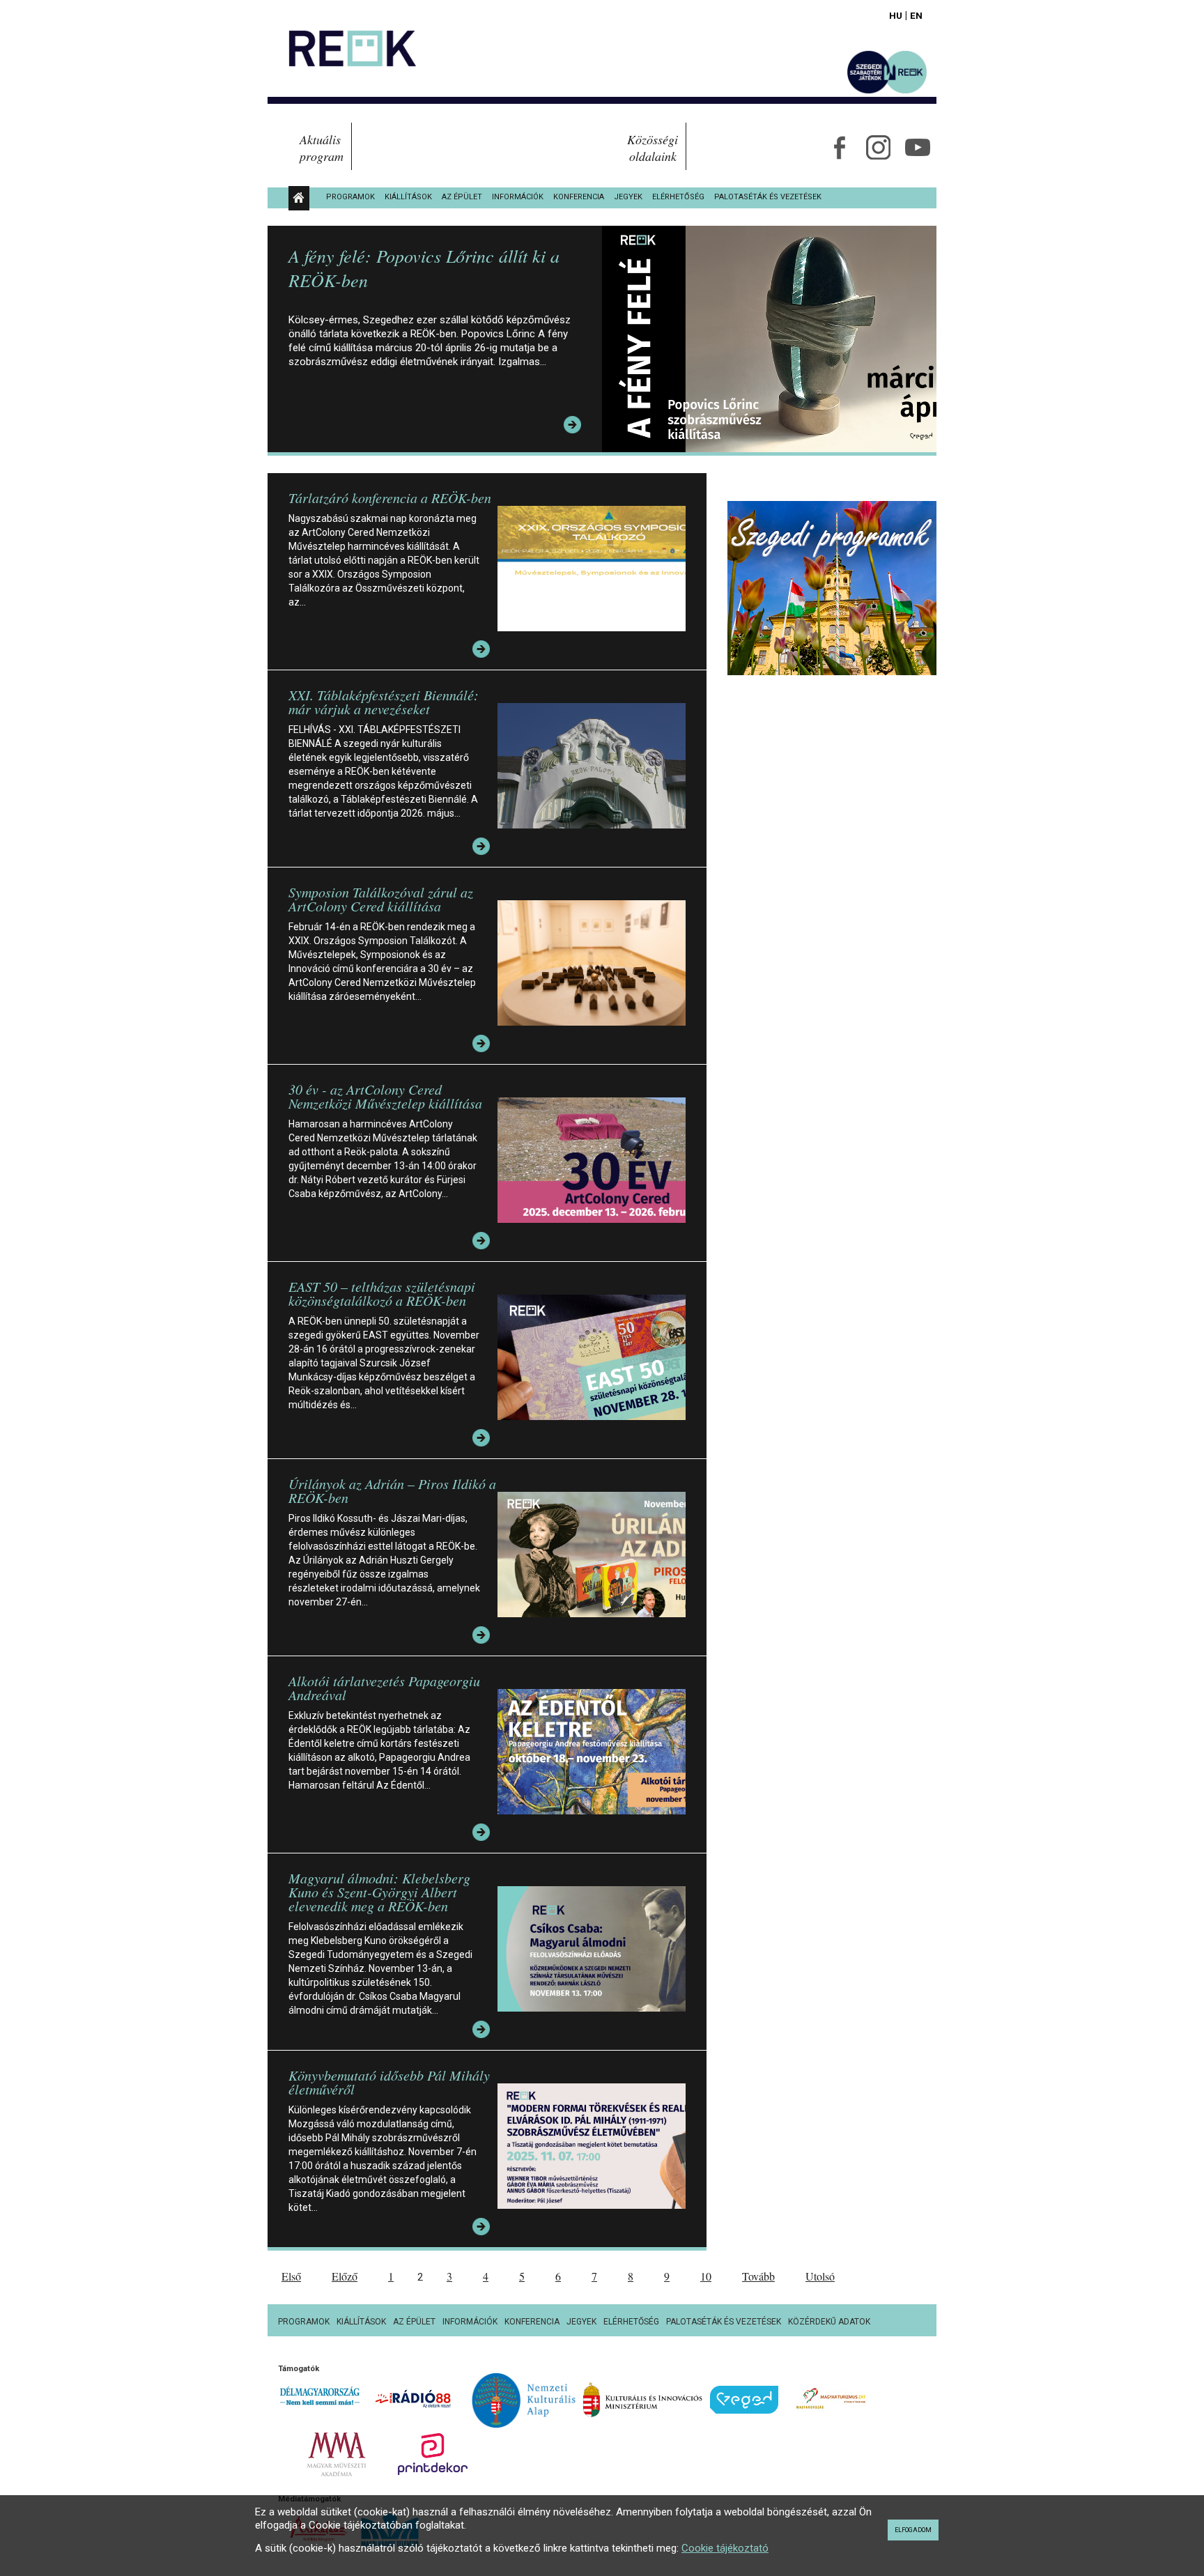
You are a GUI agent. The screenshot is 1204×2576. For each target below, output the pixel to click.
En (916, 15)
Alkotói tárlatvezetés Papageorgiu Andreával (384, 1688)
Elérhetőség (678, 197)
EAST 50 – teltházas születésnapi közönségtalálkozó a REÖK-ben (382, 1293)
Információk (518, 197)
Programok (350, 197)
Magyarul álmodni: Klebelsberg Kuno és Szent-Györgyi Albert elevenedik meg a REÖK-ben (379, 1892)
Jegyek (628, 197)
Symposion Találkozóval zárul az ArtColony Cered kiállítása (381, 899)
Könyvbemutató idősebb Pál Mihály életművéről (389, 2082)
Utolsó (820, 2276)
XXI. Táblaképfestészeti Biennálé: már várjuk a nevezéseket (384, 702)
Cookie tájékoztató (725, 2548)
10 (706, 2276)
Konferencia (579, 197)
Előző (345, 2276)
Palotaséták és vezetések (768, 197)
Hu (896, 15)
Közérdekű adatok (829, 2322)
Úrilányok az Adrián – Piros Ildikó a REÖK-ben (392, 1490)
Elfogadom (913, 2530)
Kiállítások (408, 197)
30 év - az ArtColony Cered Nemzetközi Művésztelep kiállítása (385, 1096)
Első (291, 2276)
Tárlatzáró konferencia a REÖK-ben (390, 498)
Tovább (758, 2276)
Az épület (462, 197)
